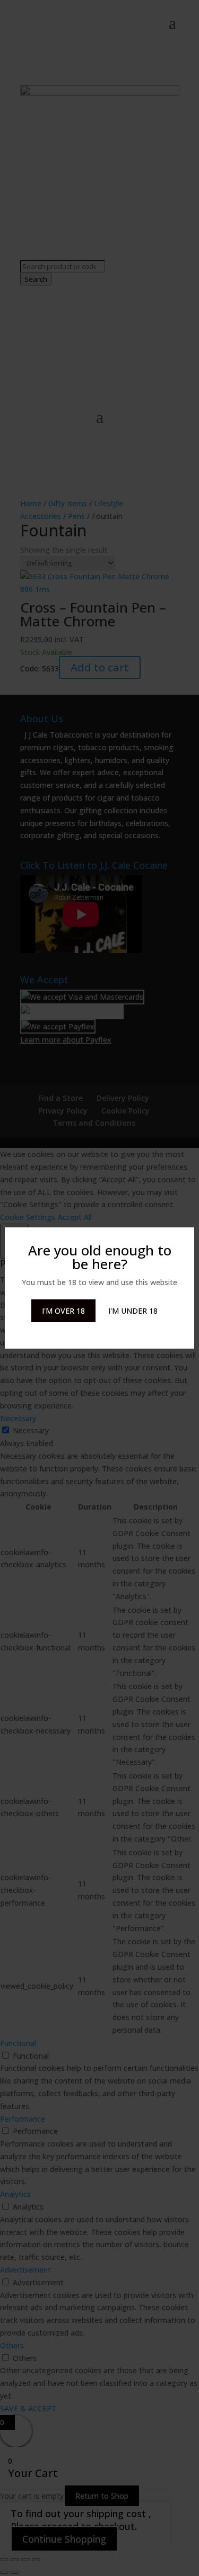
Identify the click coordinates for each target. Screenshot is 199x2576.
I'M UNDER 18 (133, 1311)
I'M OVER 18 (63, 1311)
